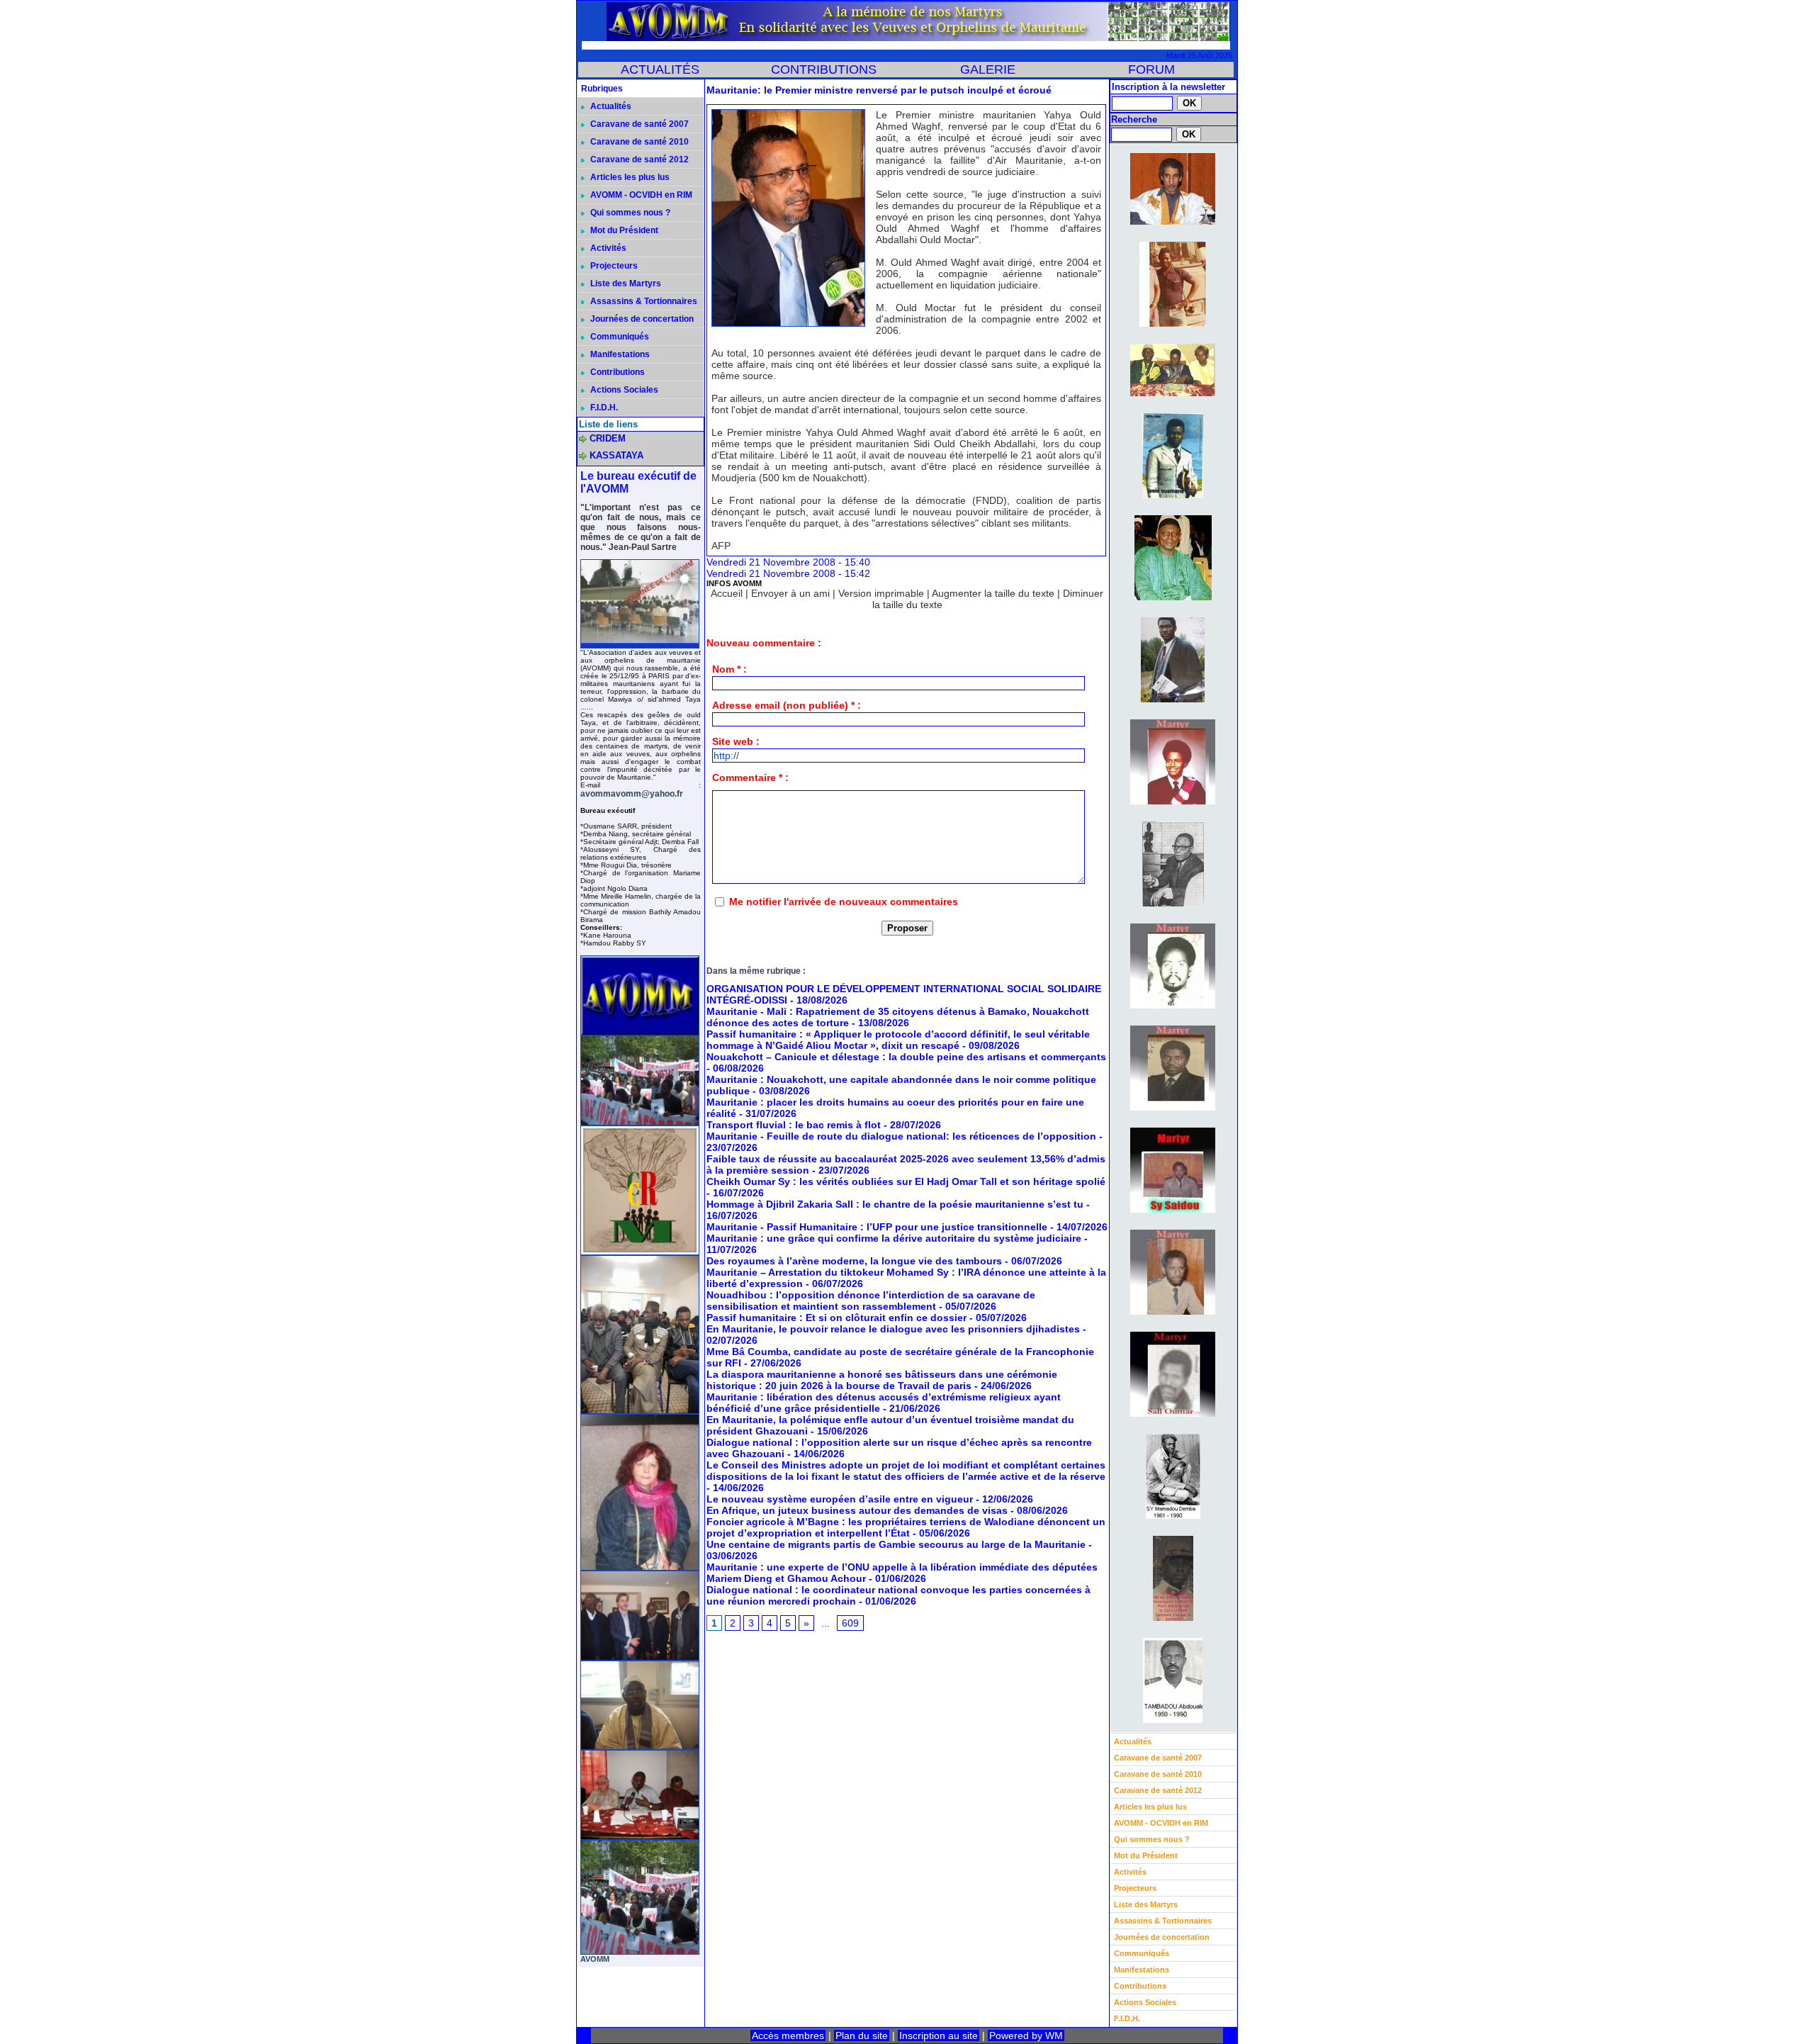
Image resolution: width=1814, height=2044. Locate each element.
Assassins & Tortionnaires (643, 301)
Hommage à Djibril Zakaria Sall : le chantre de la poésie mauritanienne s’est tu (895, 1204)
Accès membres (788, 2035)
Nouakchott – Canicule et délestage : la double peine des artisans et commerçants (906, 1057)
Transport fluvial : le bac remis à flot (794, 1125)
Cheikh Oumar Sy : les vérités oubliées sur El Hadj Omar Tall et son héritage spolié (906, 1181)
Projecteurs (613, 266)
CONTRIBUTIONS (824, 69)
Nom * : (729, 669)
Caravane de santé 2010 (638, 142)
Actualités (610, 106)
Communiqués (619, 337)
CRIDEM (608, 438)
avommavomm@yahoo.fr (632, 794)
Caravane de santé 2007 (638, 124)
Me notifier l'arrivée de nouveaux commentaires (844, 902)
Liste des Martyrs (625, 283)
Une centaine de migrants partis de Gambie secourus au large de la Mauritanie (896, 1544)
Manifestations (619, 354)
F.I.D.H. (603, 408)
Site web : (736, 741)
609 (850, 1623)
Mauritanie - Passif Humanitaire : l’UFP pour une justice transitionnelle (877, 1227)
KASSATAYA (616, 455)
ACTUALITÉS (660, 69)
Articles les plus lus (629, 177)
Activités (607, 248)
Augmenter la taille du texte (993, 593)
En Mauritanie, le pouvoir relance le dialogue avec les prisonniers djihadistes (893, 1329)
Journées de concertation (641, 319)
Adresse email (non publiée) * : (787, 705)
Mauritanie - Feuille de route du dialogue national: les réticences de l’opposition (901, 1136)
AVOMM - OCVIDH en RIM (640, 195)
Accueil (727, 593)
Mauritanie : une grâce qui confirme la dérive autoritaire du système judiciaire (894, 1238)
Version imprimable (881, 593)
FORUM (1151, 69)
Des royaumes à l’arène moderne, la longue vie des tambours (854, 1261)
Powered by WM (1026, 2035)
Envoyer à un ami (790, 593)
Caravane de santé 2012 (638, 159)
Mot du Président (623, 230)
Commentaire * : (750, 777)
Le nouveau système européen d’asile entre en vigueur (840, 1499)
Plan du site (862, 2035)
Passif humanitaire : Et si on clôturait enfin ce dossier (836, 1318)
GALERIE (988, 69)
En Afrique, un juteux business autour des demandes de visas (857, 1510)
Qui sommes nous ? (629, 213)
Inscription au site (939, 2035)
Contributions (616, 372)
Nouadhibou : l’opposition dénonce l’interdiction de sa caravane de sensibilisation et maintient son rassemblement (871, 1301)
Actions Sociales (623, 390)
